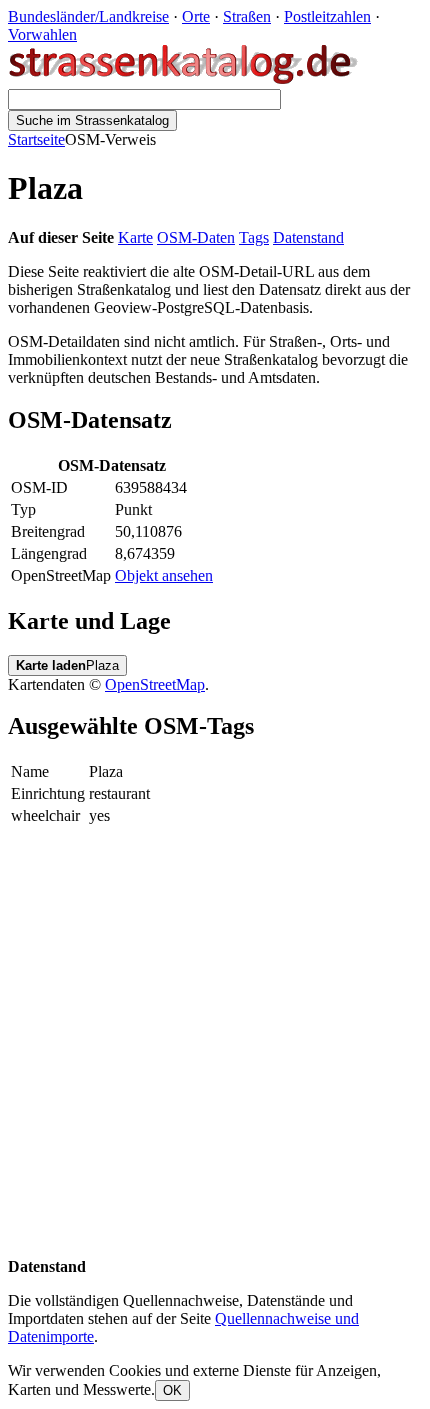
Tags (254, 237)
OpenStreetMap (155, 684)
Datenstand (308, 237)
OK (172, 1390)
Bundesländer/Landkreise (88, 16)
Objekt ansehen (164, 575)
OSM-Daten (196, 237)
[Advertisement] (215, 1043)
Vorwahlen (42, 34)
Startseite (36, 139)
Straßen (247, 16)
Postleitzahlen (327, 16)
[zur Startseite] (184, 79)
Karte (135, 237)
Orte (196, 16)
